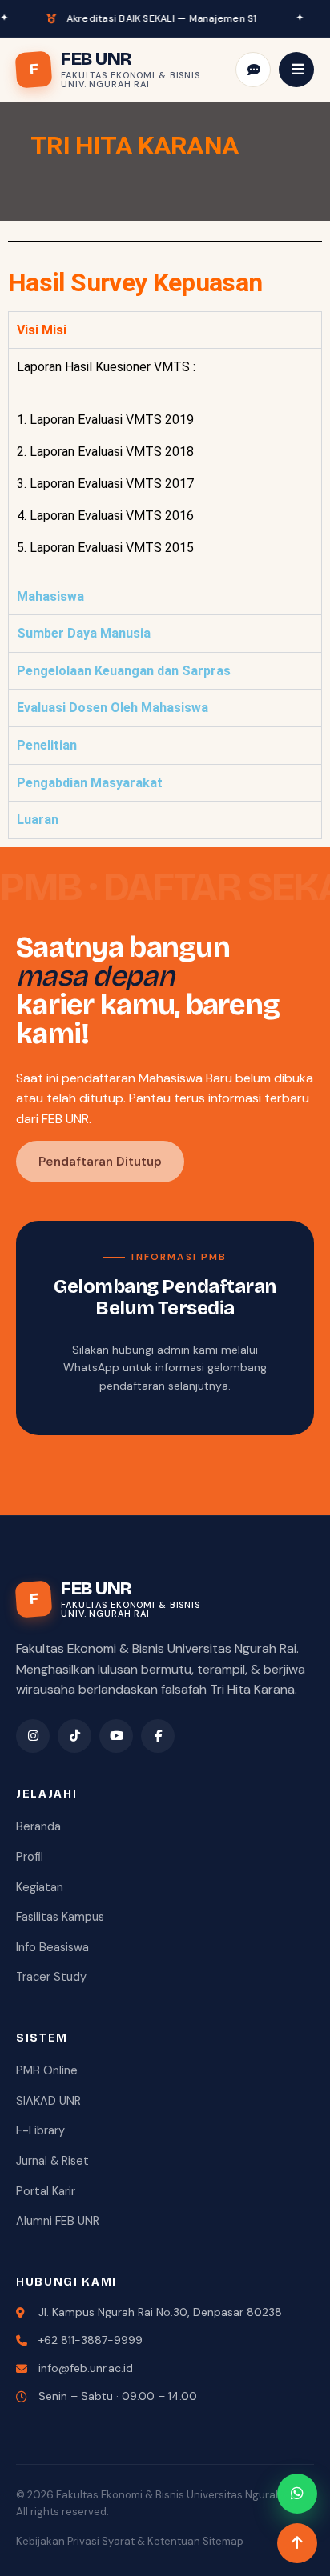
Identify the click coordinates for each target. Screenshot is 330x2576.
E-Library (40, 2130)
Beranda (38, 1826)
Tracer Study (51, 1977)
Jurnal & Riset (52, 2161)
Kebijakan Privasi (58, 2541)
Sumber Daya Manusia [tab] (84, 633)
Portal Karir (46, 2191)
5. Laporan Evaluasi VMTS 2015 (105, 548)
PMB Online (47, 2070)
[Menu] (296, 70)
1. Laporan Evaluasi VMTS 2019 (105, 420)
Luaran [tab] (38, 820)
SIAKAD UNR (48, 2101)
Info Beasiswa (52, 1947)
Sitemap (223, 2541)
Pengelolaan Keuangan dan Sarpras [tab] (124, 671)
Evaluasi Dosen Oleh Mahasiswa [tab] (113, 708)
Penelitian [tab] (47, 745)
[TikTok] (74, 1736)
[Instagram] (33, 1736)
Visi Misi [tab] (42, 330)
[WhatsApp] (297, 2494)
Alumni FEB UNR (58, 2221)
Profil (30, 1857)
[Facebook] (158, 1736)
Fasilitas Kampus (60, 1917)
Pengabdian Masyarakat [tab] (90, 783)
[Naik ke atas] (297, 2543)
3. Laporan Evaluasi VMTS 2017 (105, 484)
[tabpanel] (165, 463)
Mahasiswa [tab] (50, 596)
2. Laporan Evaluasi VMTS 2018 (105, 452)
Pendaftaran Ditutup (100, 1162)
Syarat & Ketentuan (151, 2541)
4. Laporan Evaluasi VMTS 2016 (105, 516)
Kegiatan (40, 1887)
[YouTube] (116, 1736)
